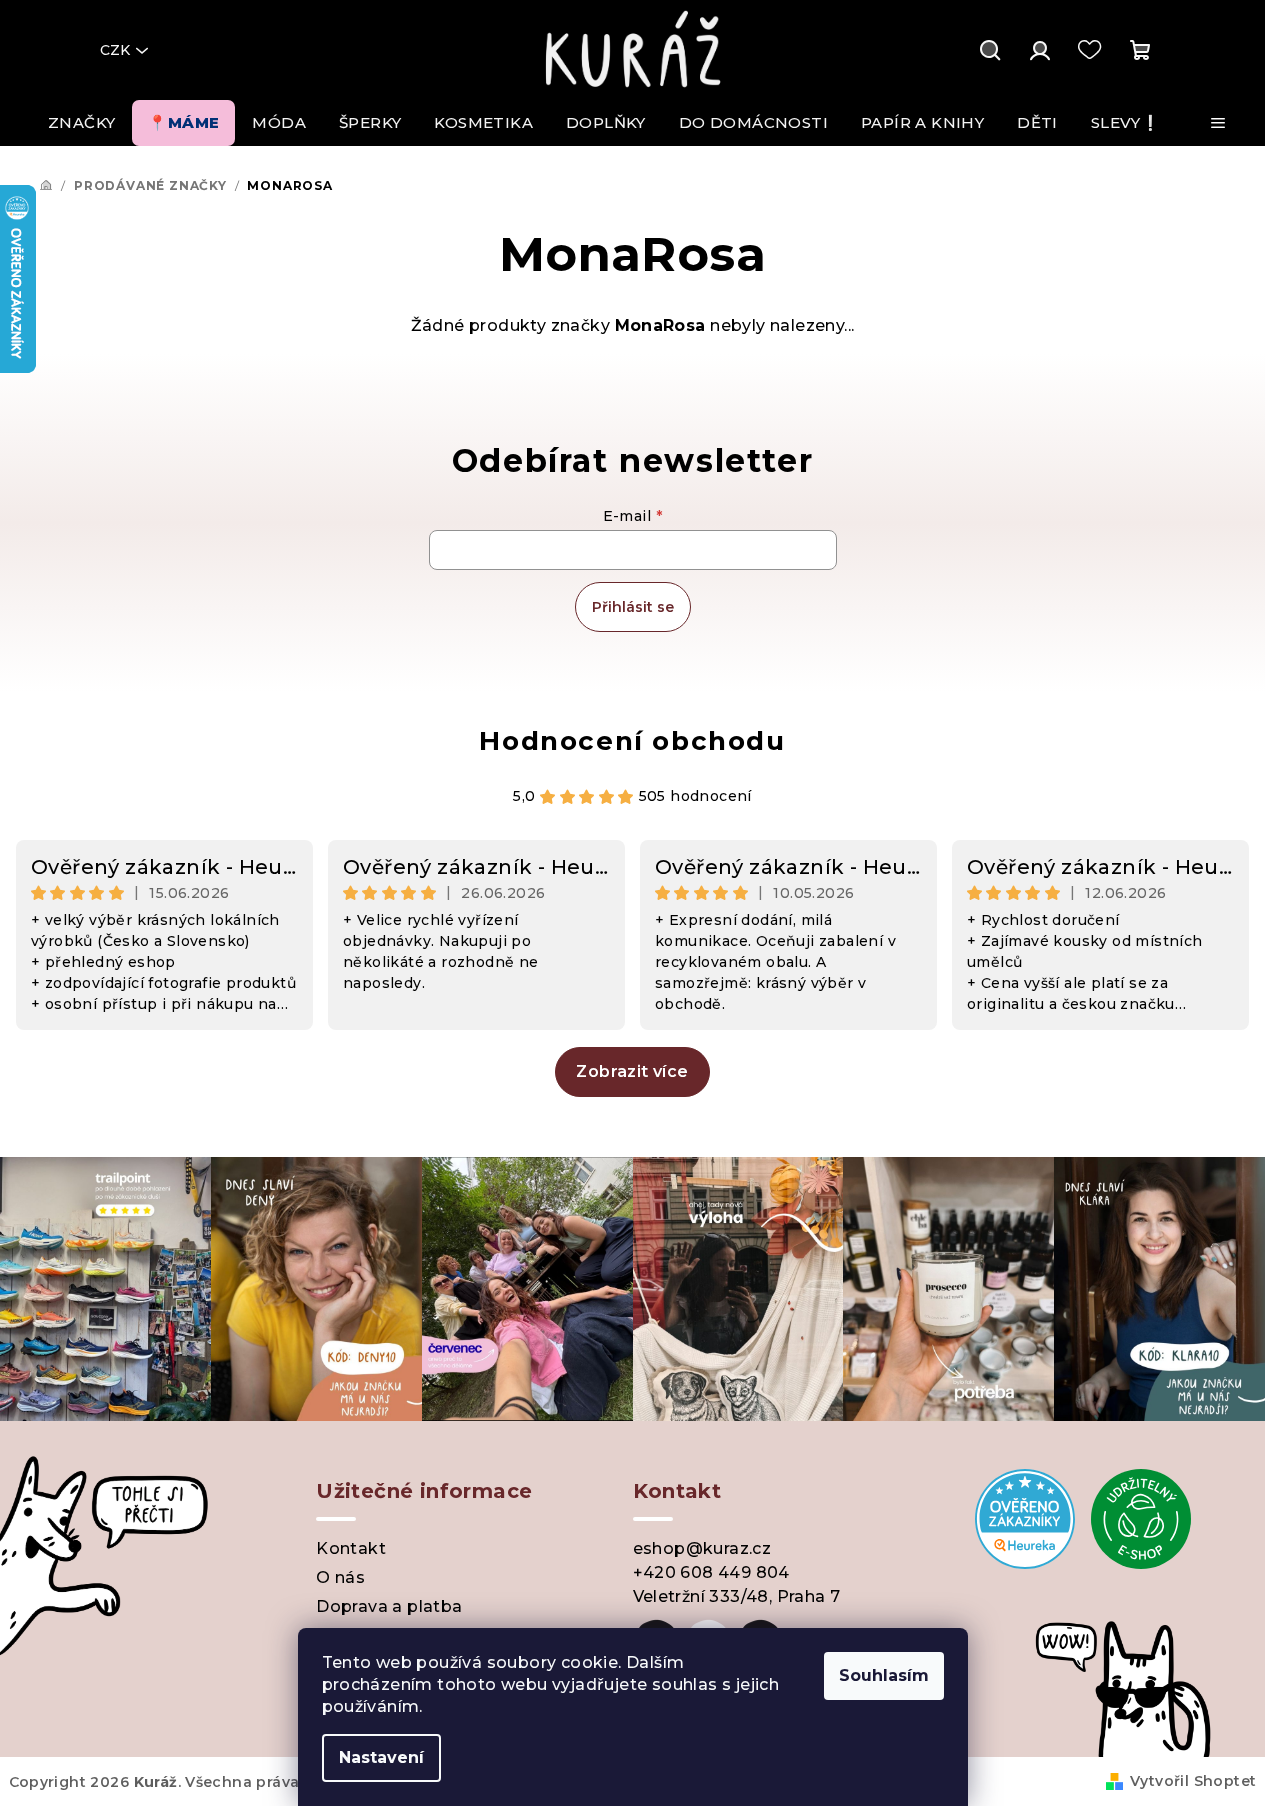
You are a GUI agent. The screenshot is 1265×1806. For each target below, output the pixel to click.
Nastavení (381, 1757)
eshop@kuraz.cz (702, 1548)
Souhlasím (884, 1675)
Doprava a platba (389, 1606)
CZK (115, 50)
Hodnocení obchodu (632, 741)
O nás (340, 1577)
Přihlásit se (633, 607)
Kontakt (351, 1548)
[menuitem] (81, 123)
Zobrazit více (632, 1071)
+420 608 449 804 (711, 1572)
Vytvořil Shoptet (1193, 1781)
